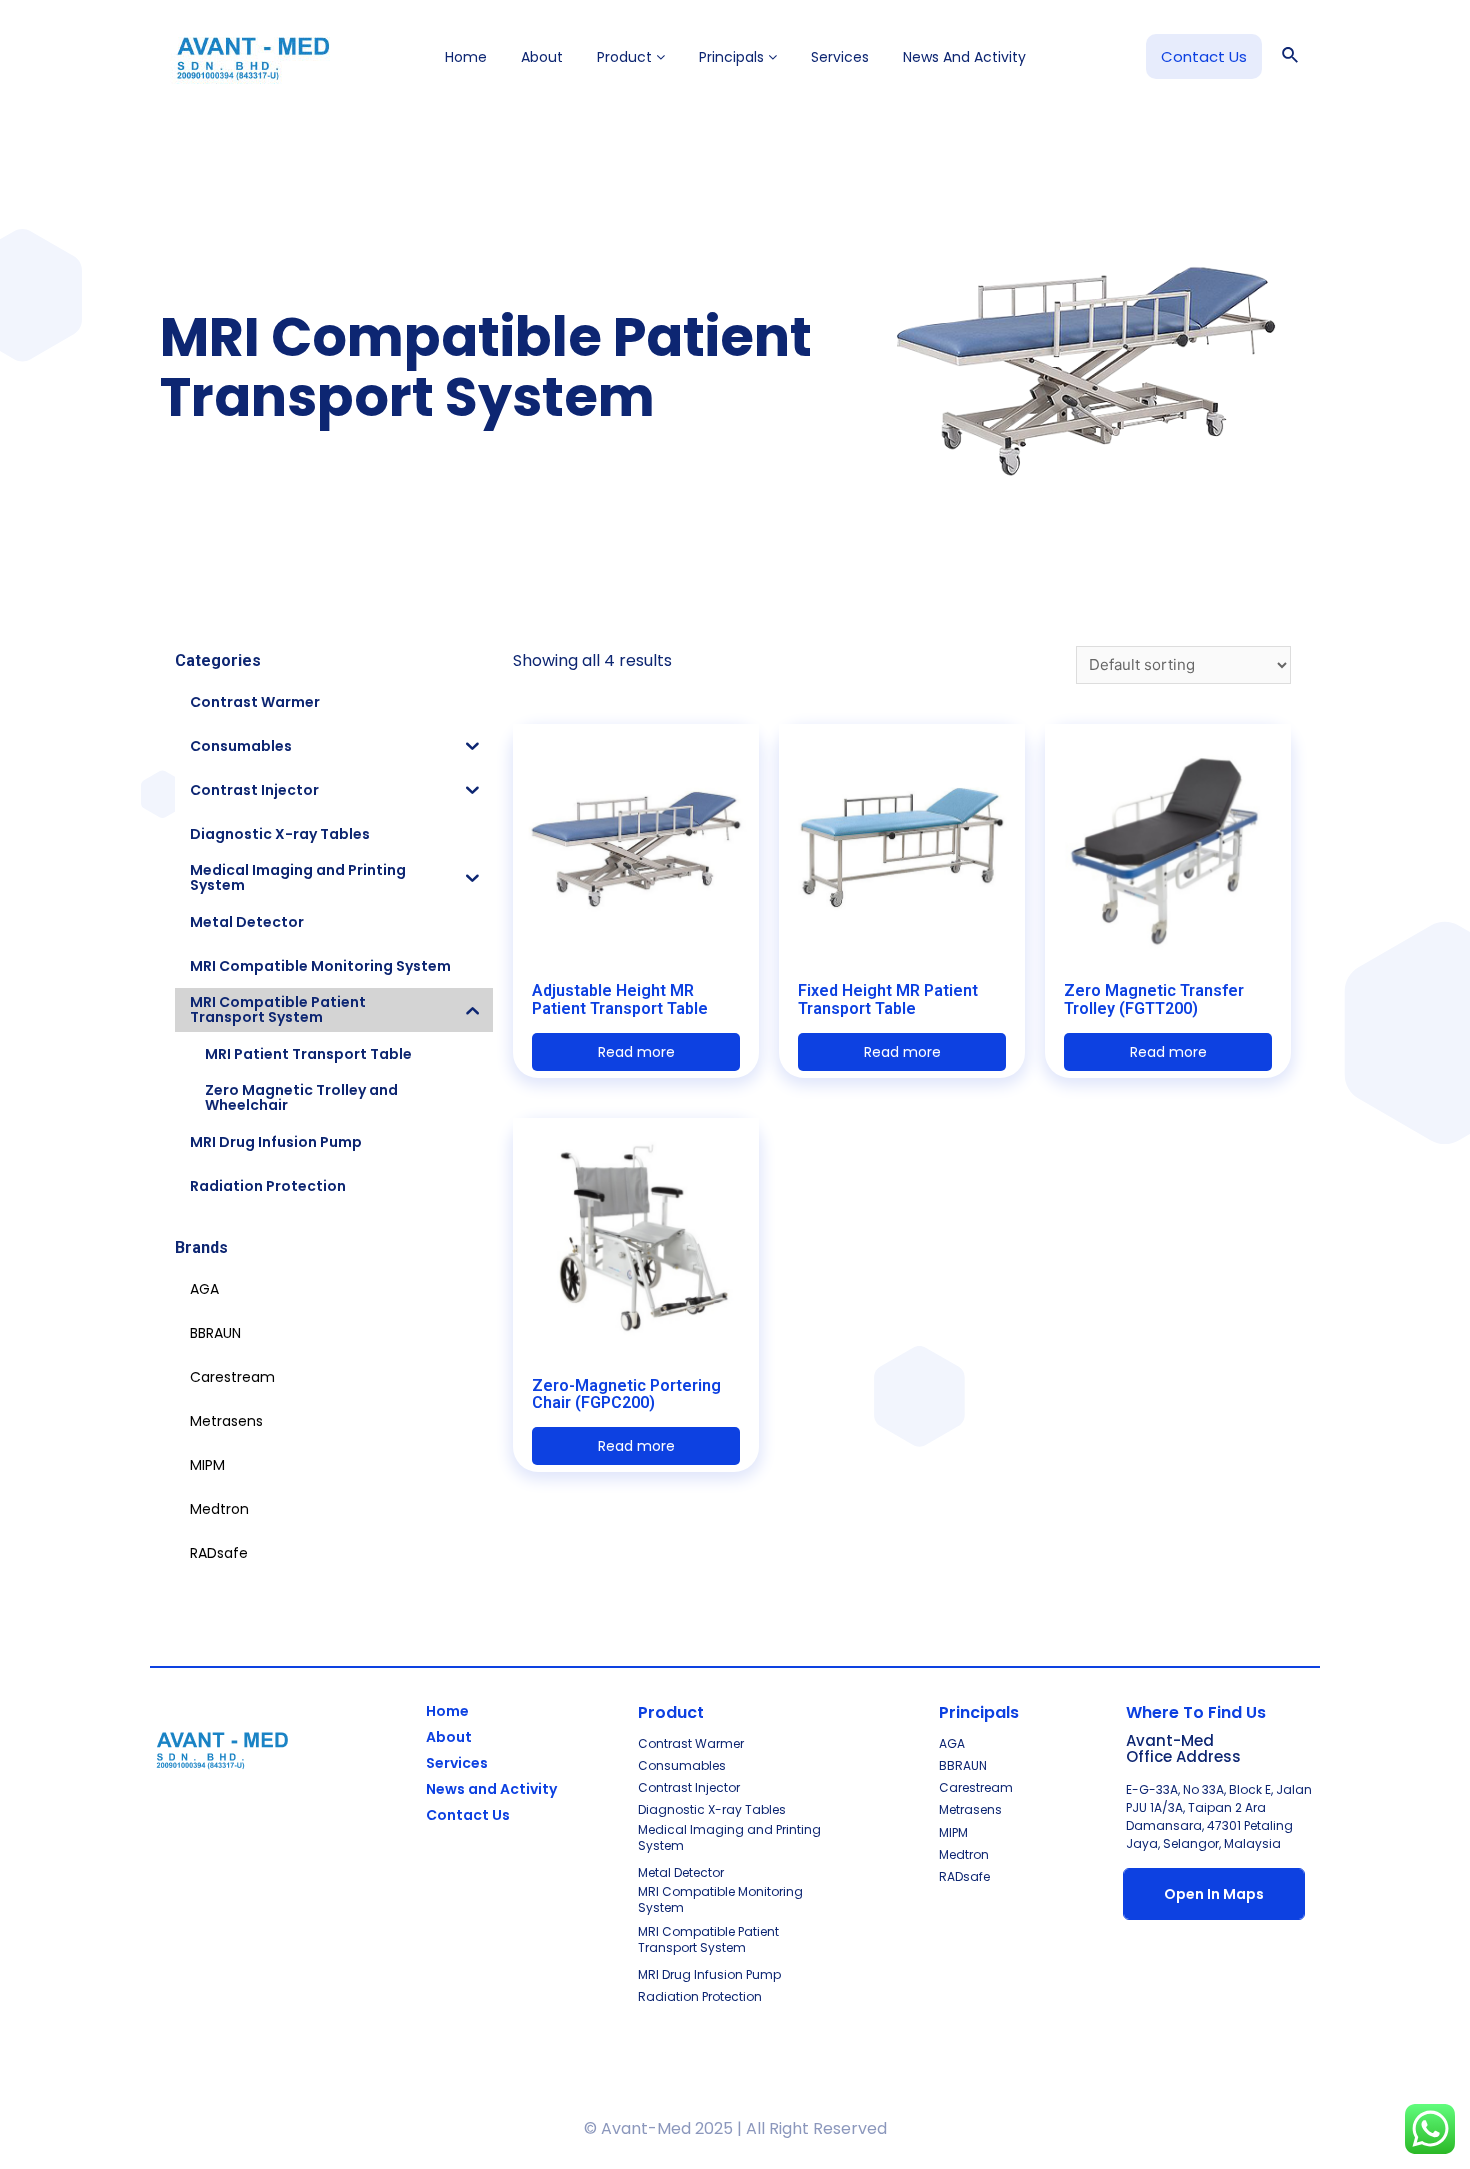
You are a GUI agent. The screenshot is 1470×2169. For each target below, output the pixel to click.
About (542, 57)
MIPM (953, 1832)
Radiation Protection (700, 1996)
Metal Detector (681, 1872)
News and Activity (964, 57)
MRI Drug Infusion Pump (709, 1974)
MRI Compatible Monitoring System (720, 1899)
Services (840, 57)
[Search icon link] (1291, 57)
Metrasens (970, 1809)
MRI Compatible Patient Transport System (708, 1939)
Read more (636, 1052)
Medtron (964, 1854)
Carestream (976, 1787)
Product (626, 57)
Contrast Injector (689, 1787)
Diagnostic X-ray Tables (712, 1809)
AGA (952, 1743)
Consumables (682, 1765)
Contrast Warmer (691, 1743)
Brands (201, 1247)
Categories (218, 660)
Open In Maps (1214, 1894)
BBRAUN (963, 1765)
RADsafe (964, 1876)
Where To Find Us (1196, 1712)
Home (466, 57)
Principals (733, 57)
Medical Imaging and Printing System (729, 1837)
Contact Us (468, 1815)
